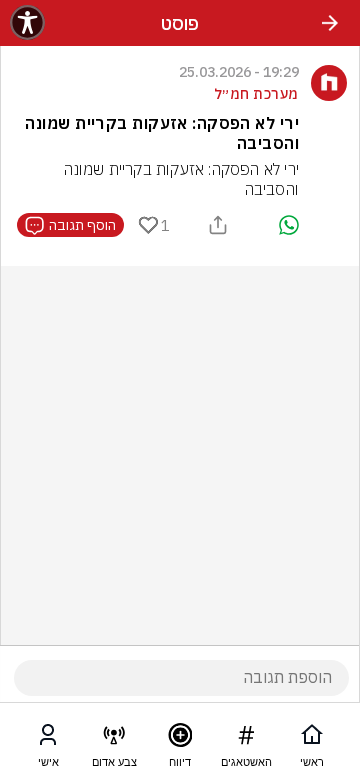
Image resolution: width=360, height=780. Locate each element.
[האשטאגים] (246, 739)
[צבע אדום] (114, 739)
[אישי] (48, 739)
